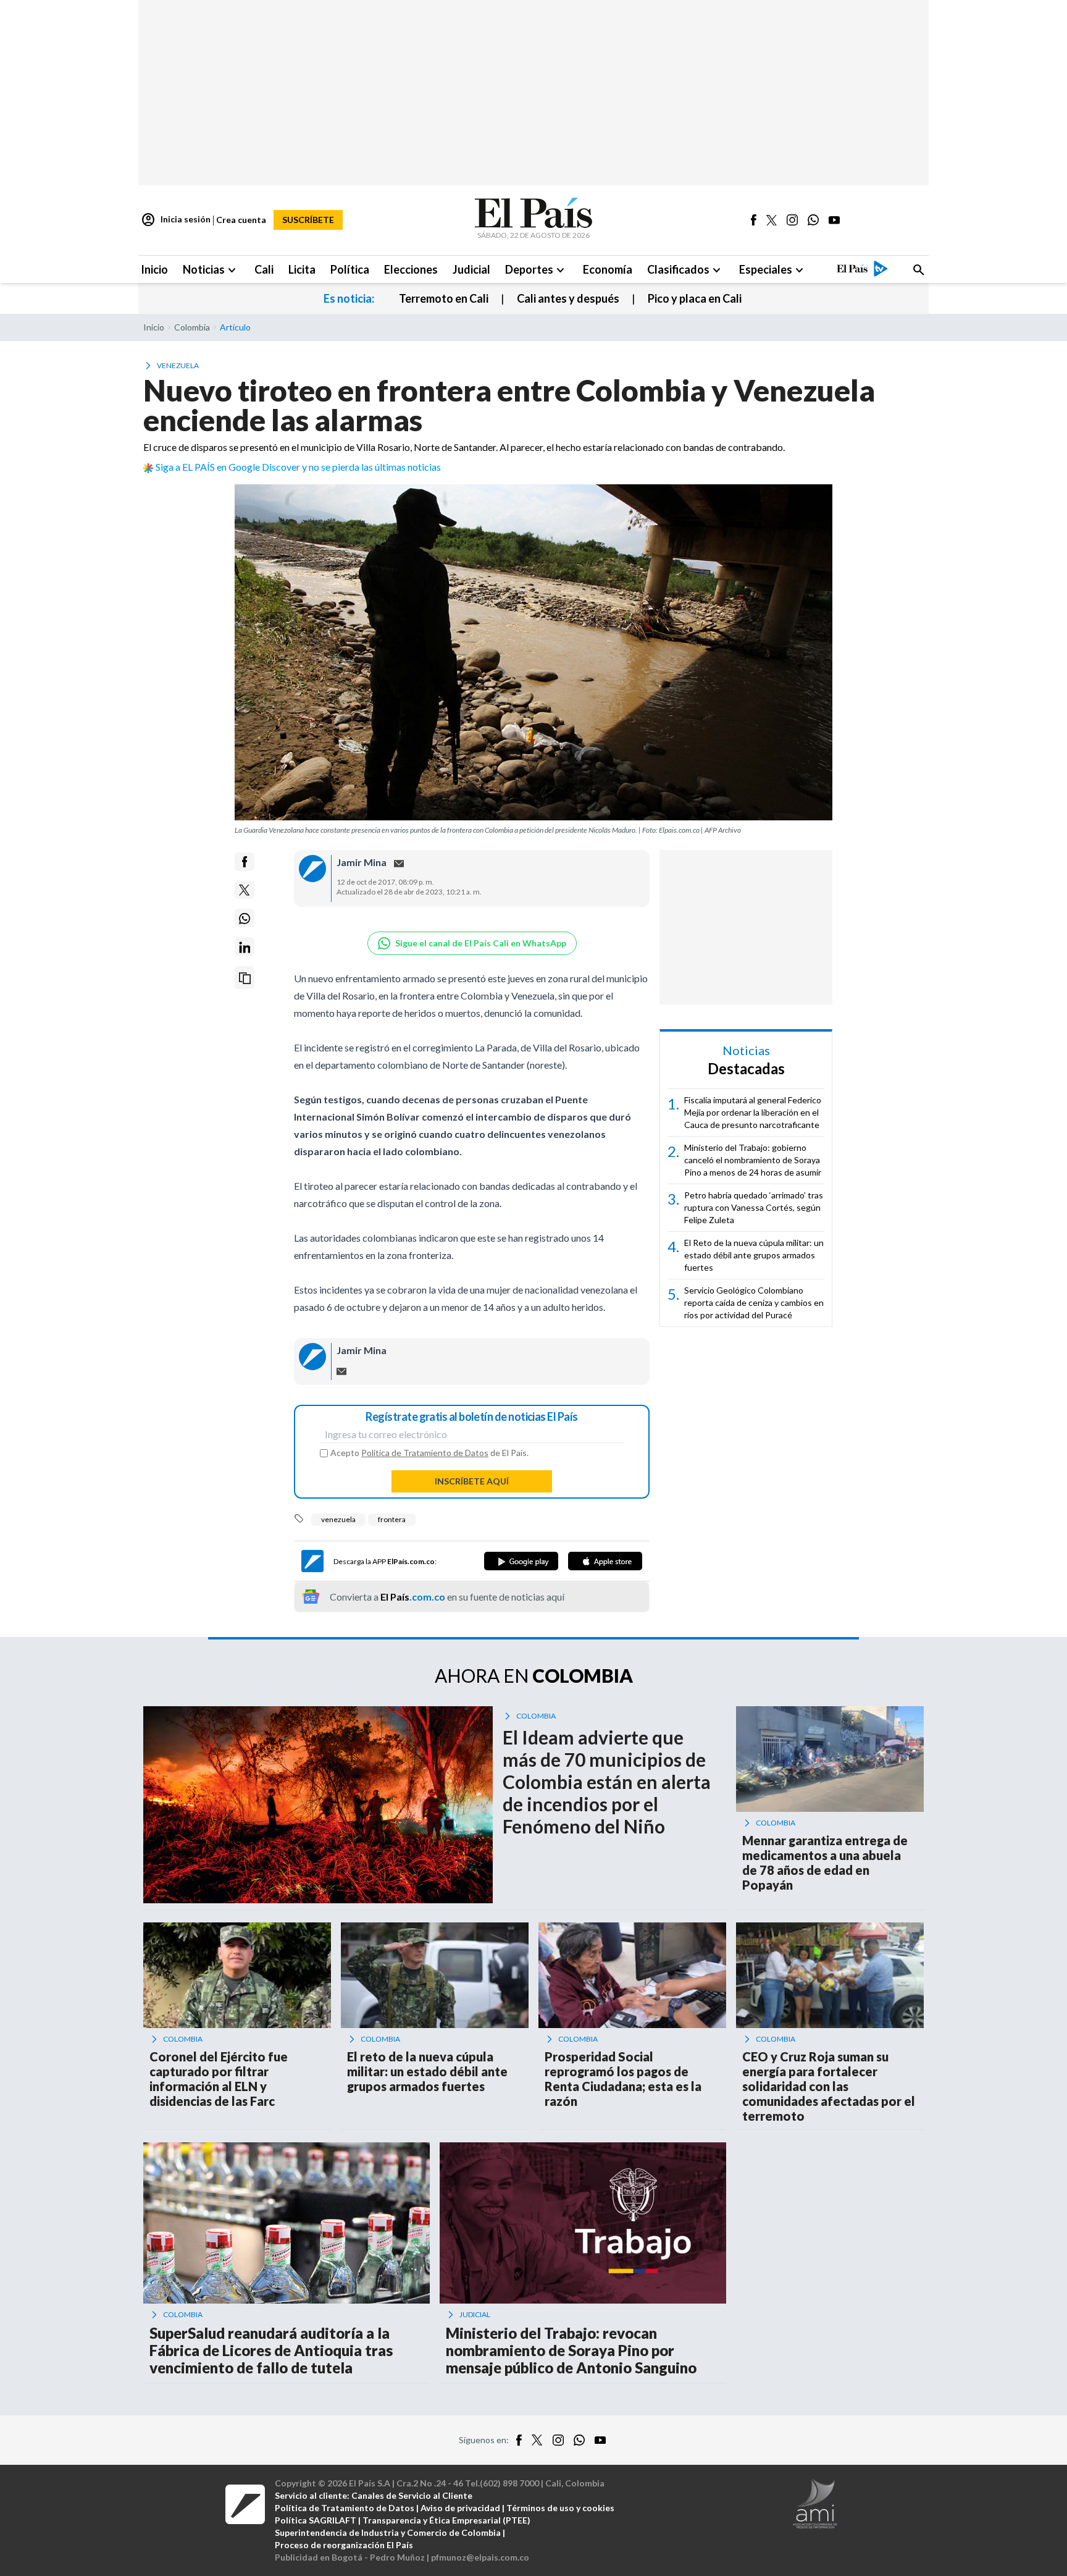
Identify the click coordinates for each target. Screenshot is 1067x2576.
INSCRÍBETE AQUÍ (472, 1481)
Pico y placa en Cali (695, 298)
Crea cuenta (241, 220)
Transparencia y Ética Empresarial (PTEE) (446, 2520)
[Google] (521, 1561)
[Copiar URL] (245, 978)
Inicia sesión (176, 220)
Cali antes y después (568, 298)
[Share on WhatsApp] (245, 919)
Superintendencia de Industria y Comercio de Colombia (388, 2532)
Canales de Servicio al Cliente (412, 2495)
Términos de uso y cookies (560, 2508)
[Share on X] (245, 890)
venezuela (338, 1519)
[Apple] (605, 1561)
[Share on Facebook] (245, 862)
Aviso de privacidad (460, 2508)
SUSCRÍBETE (308, 220)
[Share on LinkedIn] (245, 947)
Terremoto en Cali (444, 298)
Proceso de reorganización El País (344, 2545)
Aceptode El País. (429, 1453)
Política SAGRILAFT (316, 2520)
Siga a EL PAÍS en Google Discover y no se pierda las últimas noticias (298, 467)
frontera (392, 1519)
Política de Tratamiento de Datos (425, 1453)
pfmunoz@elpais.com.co (480, 2557)
